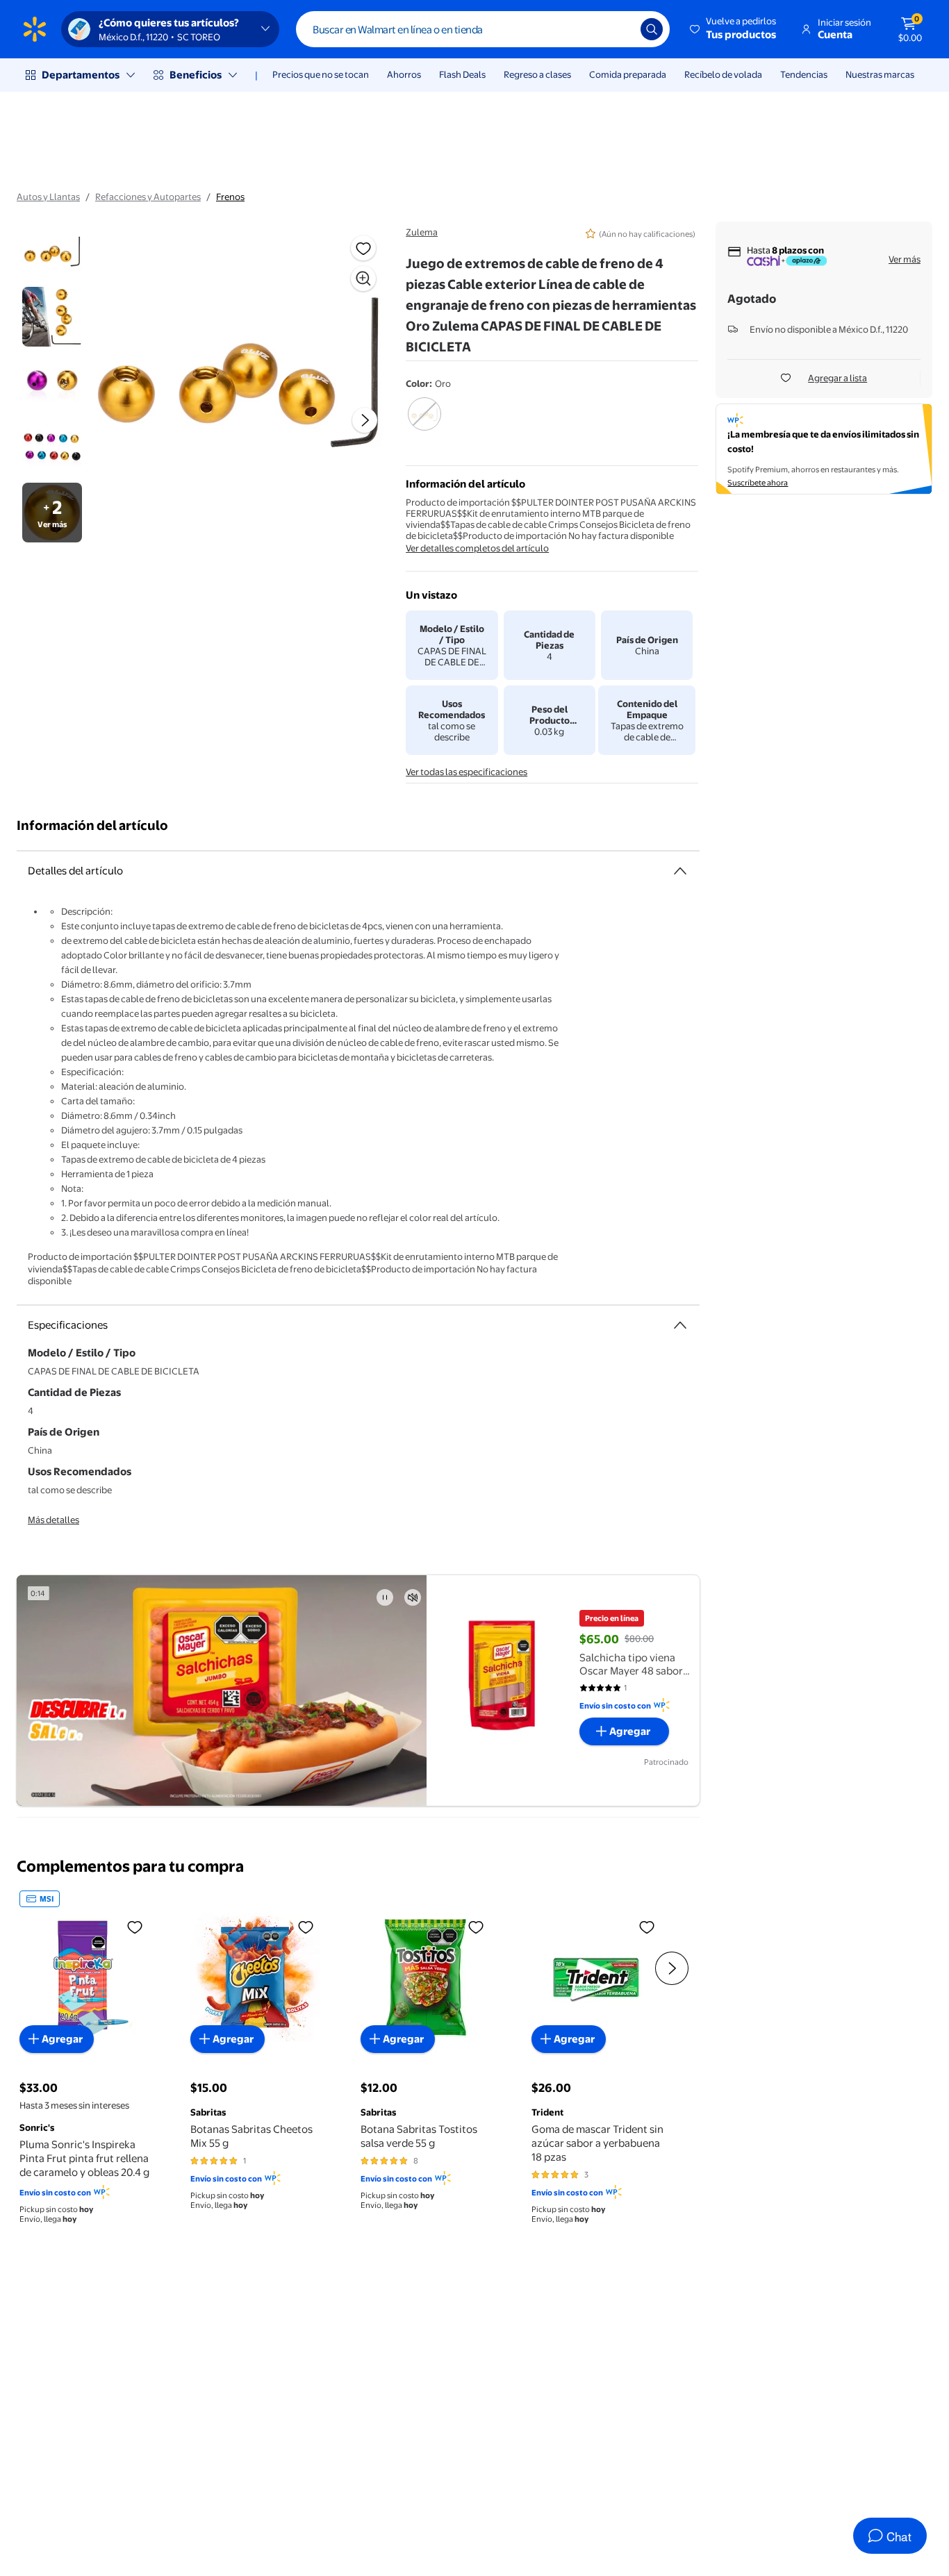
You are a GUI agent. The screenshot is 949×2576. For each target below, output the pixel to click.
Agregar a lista (837, 378)
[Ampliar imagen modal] (363, 279)
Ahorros (404, 74)
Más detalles (53, 1520)
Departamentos (81, 75)
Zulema (422, 232)
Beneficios (196, 75)
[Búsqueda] (652, 29)
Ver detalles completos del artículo (477, 548)
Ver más (905, 259)
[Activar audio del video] (413, 1597)
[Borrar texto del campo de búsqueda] (620, 29)
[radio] (424, 423)
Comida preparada (628, 74)
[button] (734, 29)
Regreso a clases (537, 74)
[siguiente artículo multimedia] (365, 420)
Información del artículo (92, 825)
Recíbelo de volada (723, 74)
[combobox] (483, 29)
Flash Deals (462, 74)
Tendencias (804, 74)
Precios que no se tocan (321, 74)
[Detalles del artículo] (680, 871)
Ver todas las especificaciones (467, 772)
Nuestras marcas (880, 74)
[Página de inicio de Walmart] (35, 29)
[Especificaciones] (680, 1325)
